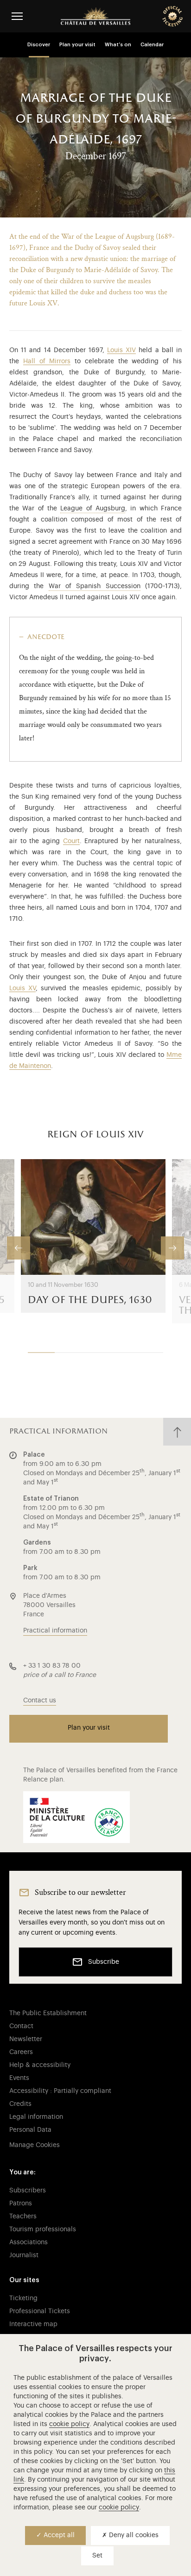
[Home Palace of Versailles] (95, 16)
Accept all (58, 2535)
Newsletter (26, 2039)
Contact (21, 2026)
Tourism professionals (43, 2229)
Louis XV (22, 988)
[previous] (19, 1248)
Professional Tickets (40, 2311)
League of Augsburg (93, 509)
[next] (172, 1248)
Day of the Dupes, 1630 (90, 1300)
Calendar (152, 45)
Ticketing (23, 2298)
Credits (20, 2104)
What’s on (118, 45)
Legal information (36, 2117)
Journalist (24, 2255)
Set (97, 2556)
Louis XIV (121, 350)
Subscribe (104, 1962)
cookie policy (69, 2424)
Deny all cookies (133, 2535)
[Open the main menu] (17, 16)
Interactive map (33, 2324)
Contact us (40, 1701)
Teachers (23, 2216)
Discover (39, 45)
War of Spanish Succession (95, 586)
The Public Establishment (48, 2013)
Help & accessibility (40, 2065)
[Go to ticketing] (172, 16)
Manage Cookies (35, 2145)
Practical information (55, 1631)
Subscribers (28, 2191)
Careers (21, 2052)
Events (19, 2078)
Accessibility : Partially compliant (60, 2091)
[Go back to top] (177, 1432)
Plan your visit (77, 45)
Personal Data (30, 2130)
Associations (29, 2242)
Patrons (21, 2204)
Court (71, 841)
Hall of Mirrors (47, 361)
